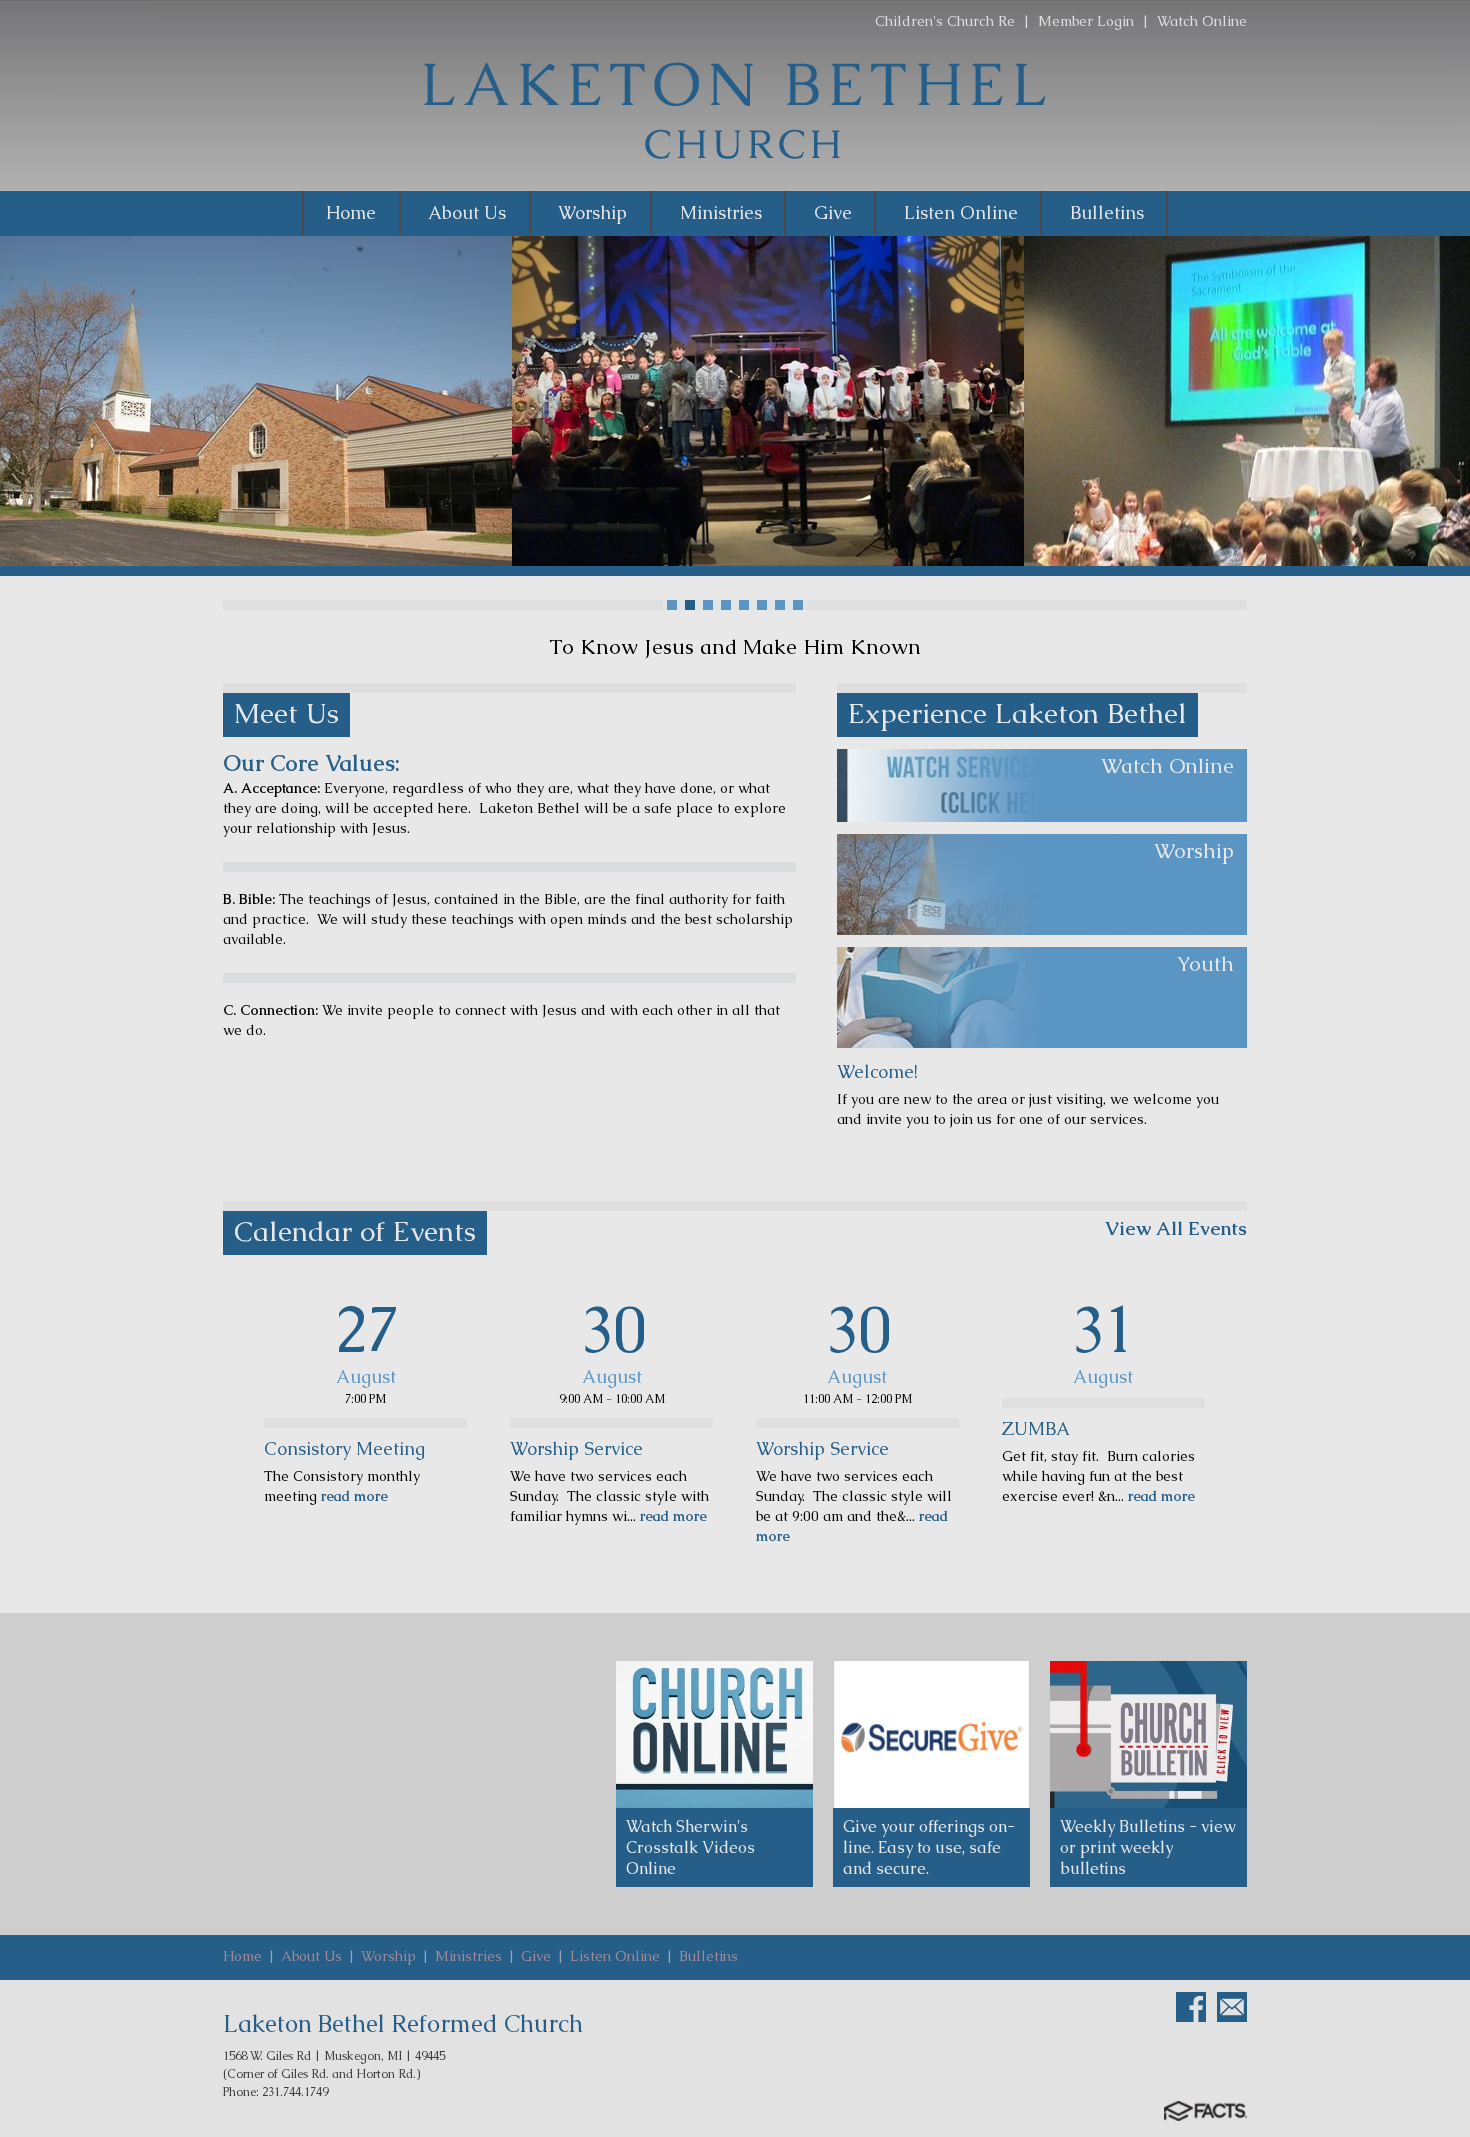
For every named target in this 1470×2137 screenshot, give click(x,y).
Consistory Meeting (344, 1448)
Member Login (1086, 21)
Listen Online (615, 1956)
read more (352, 1496)
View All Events (1176, 1228)
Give (536, 1956)
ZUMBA (1036, 1428)
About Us (311, 1956)
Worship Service (576, 1448)
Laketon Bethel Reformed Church (403, 2023)
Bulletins (708, 1956)
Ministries (468, 1956)
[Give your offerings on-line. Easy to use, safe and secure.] (931, 1735)
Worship (388, 1956)
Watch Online (1202, 21)
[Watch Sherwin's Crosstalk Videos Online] (714, 1735)
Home (242, 1956)
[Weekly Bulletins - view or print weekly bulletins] (1148, 1735)
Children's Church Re (945, 21)
